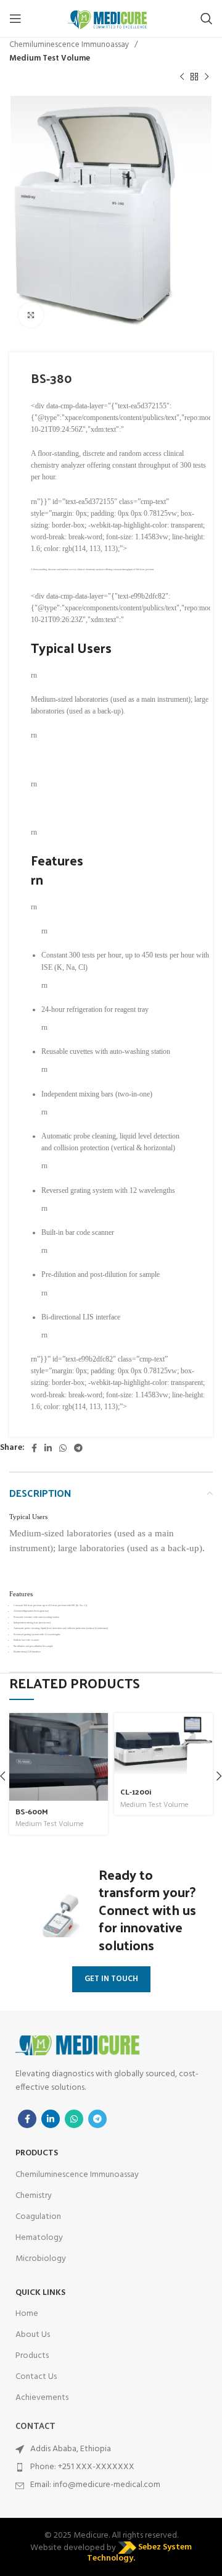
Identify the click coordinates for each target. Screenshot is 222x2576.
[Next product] (207, 77)
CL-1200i (136, 1791)
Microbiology (41, 2259)
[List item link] (111, 2467)
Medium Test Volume (50, 58)
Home (27, 2314)
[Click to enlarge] (31, 315)
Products (32, 2356)
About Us (33, 2335)
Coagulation (38, 2217)
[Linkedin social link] (48, 1448)
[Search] (207, 19)
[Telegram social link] (78, 1448)
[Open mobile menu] (15, 19)
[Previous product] (182, 77)
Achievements (42, 2398)
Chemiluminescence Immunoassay (70, 45)
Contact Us (36, 2377)
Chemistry (34, 2196)
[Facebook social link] (34, 1448)
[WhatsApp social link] (63, 1448)
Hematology (39, 2238)
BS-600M (32, 1811)
